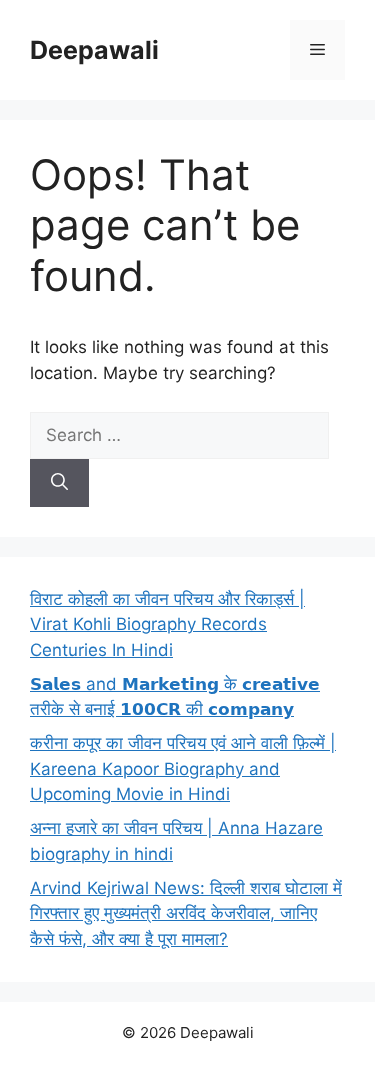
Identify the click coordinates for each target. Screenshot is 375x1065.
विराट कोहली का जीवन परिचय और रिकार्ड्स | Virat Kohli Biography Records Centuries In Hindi (167, 624)
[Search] (59, 483)
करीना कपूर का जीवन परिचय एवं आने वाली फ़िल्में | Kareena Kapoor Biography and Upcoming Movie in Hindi (183, 768)
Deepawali (94, 50)
